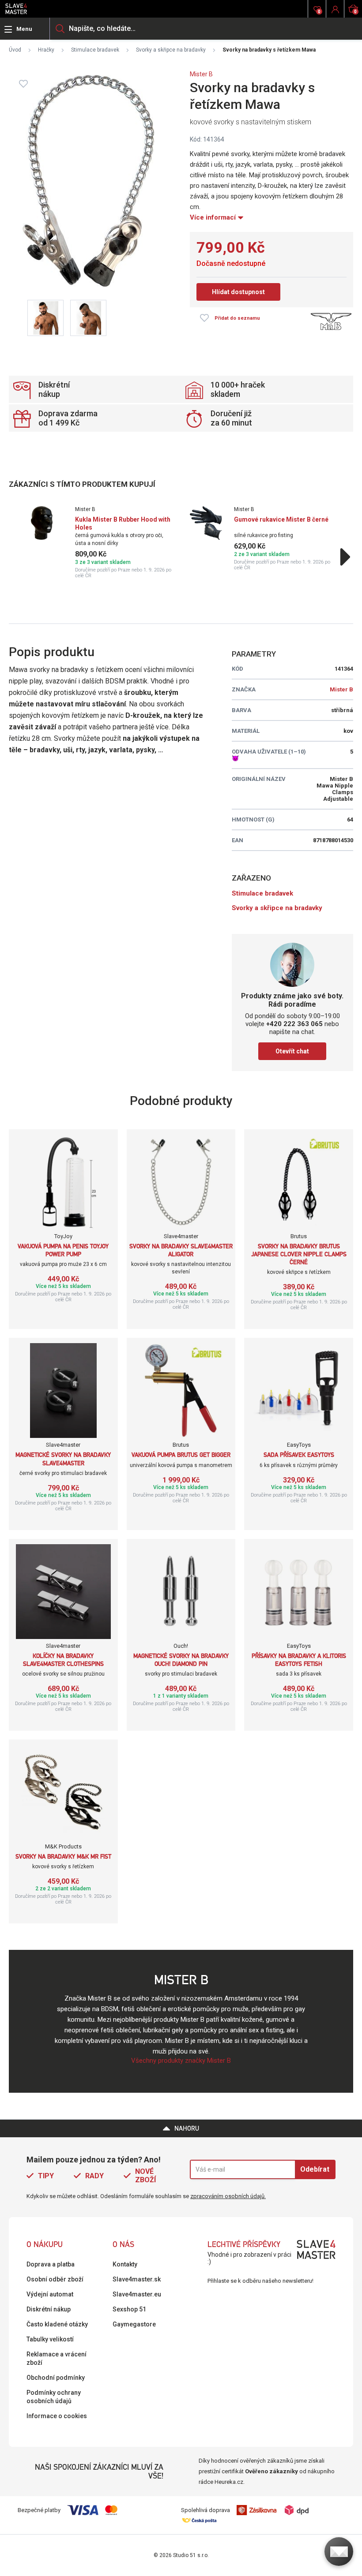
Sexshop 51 (129, 2309)
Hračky (46, 50)
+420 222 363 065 (294, 1024)
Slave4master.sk (137, 2279)
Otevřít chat (292, 1051)
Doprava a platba (51, 2264)
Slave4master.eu (137, 2294)
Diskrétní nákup (49, 2309)
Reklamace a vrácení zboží (57, 2358)
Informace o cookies (57, 2416)
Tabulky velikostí (50, 2339)
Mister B (201, 74)
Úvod (15, 50)
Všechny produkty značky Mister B (181, 2061)
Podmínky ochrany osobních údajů (54, 2397)
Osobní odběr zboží (55, 2279)
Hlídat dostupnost (238, 292)
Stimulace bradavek (95, 50)
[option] (102, 542)
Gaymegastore (134, 2324)
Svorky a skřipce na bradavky (171, 50)
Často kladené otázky (57, 2324)
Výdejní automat (50, 2294)
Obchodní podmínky (56, 2378)
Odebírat (315, 2169)
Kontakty (125, 2264)
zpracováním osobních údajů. (228, 2196)
